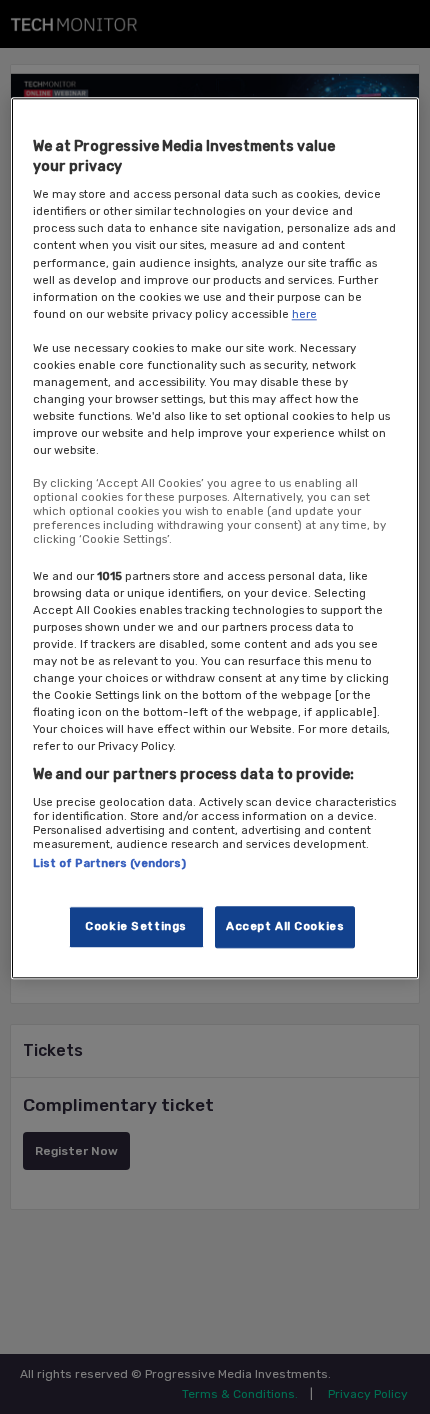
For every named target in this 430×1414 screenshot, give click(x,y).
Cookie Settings (136, 927)
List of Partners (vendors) (109, 863)
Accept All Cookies (285, 927)
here (304, 314)
